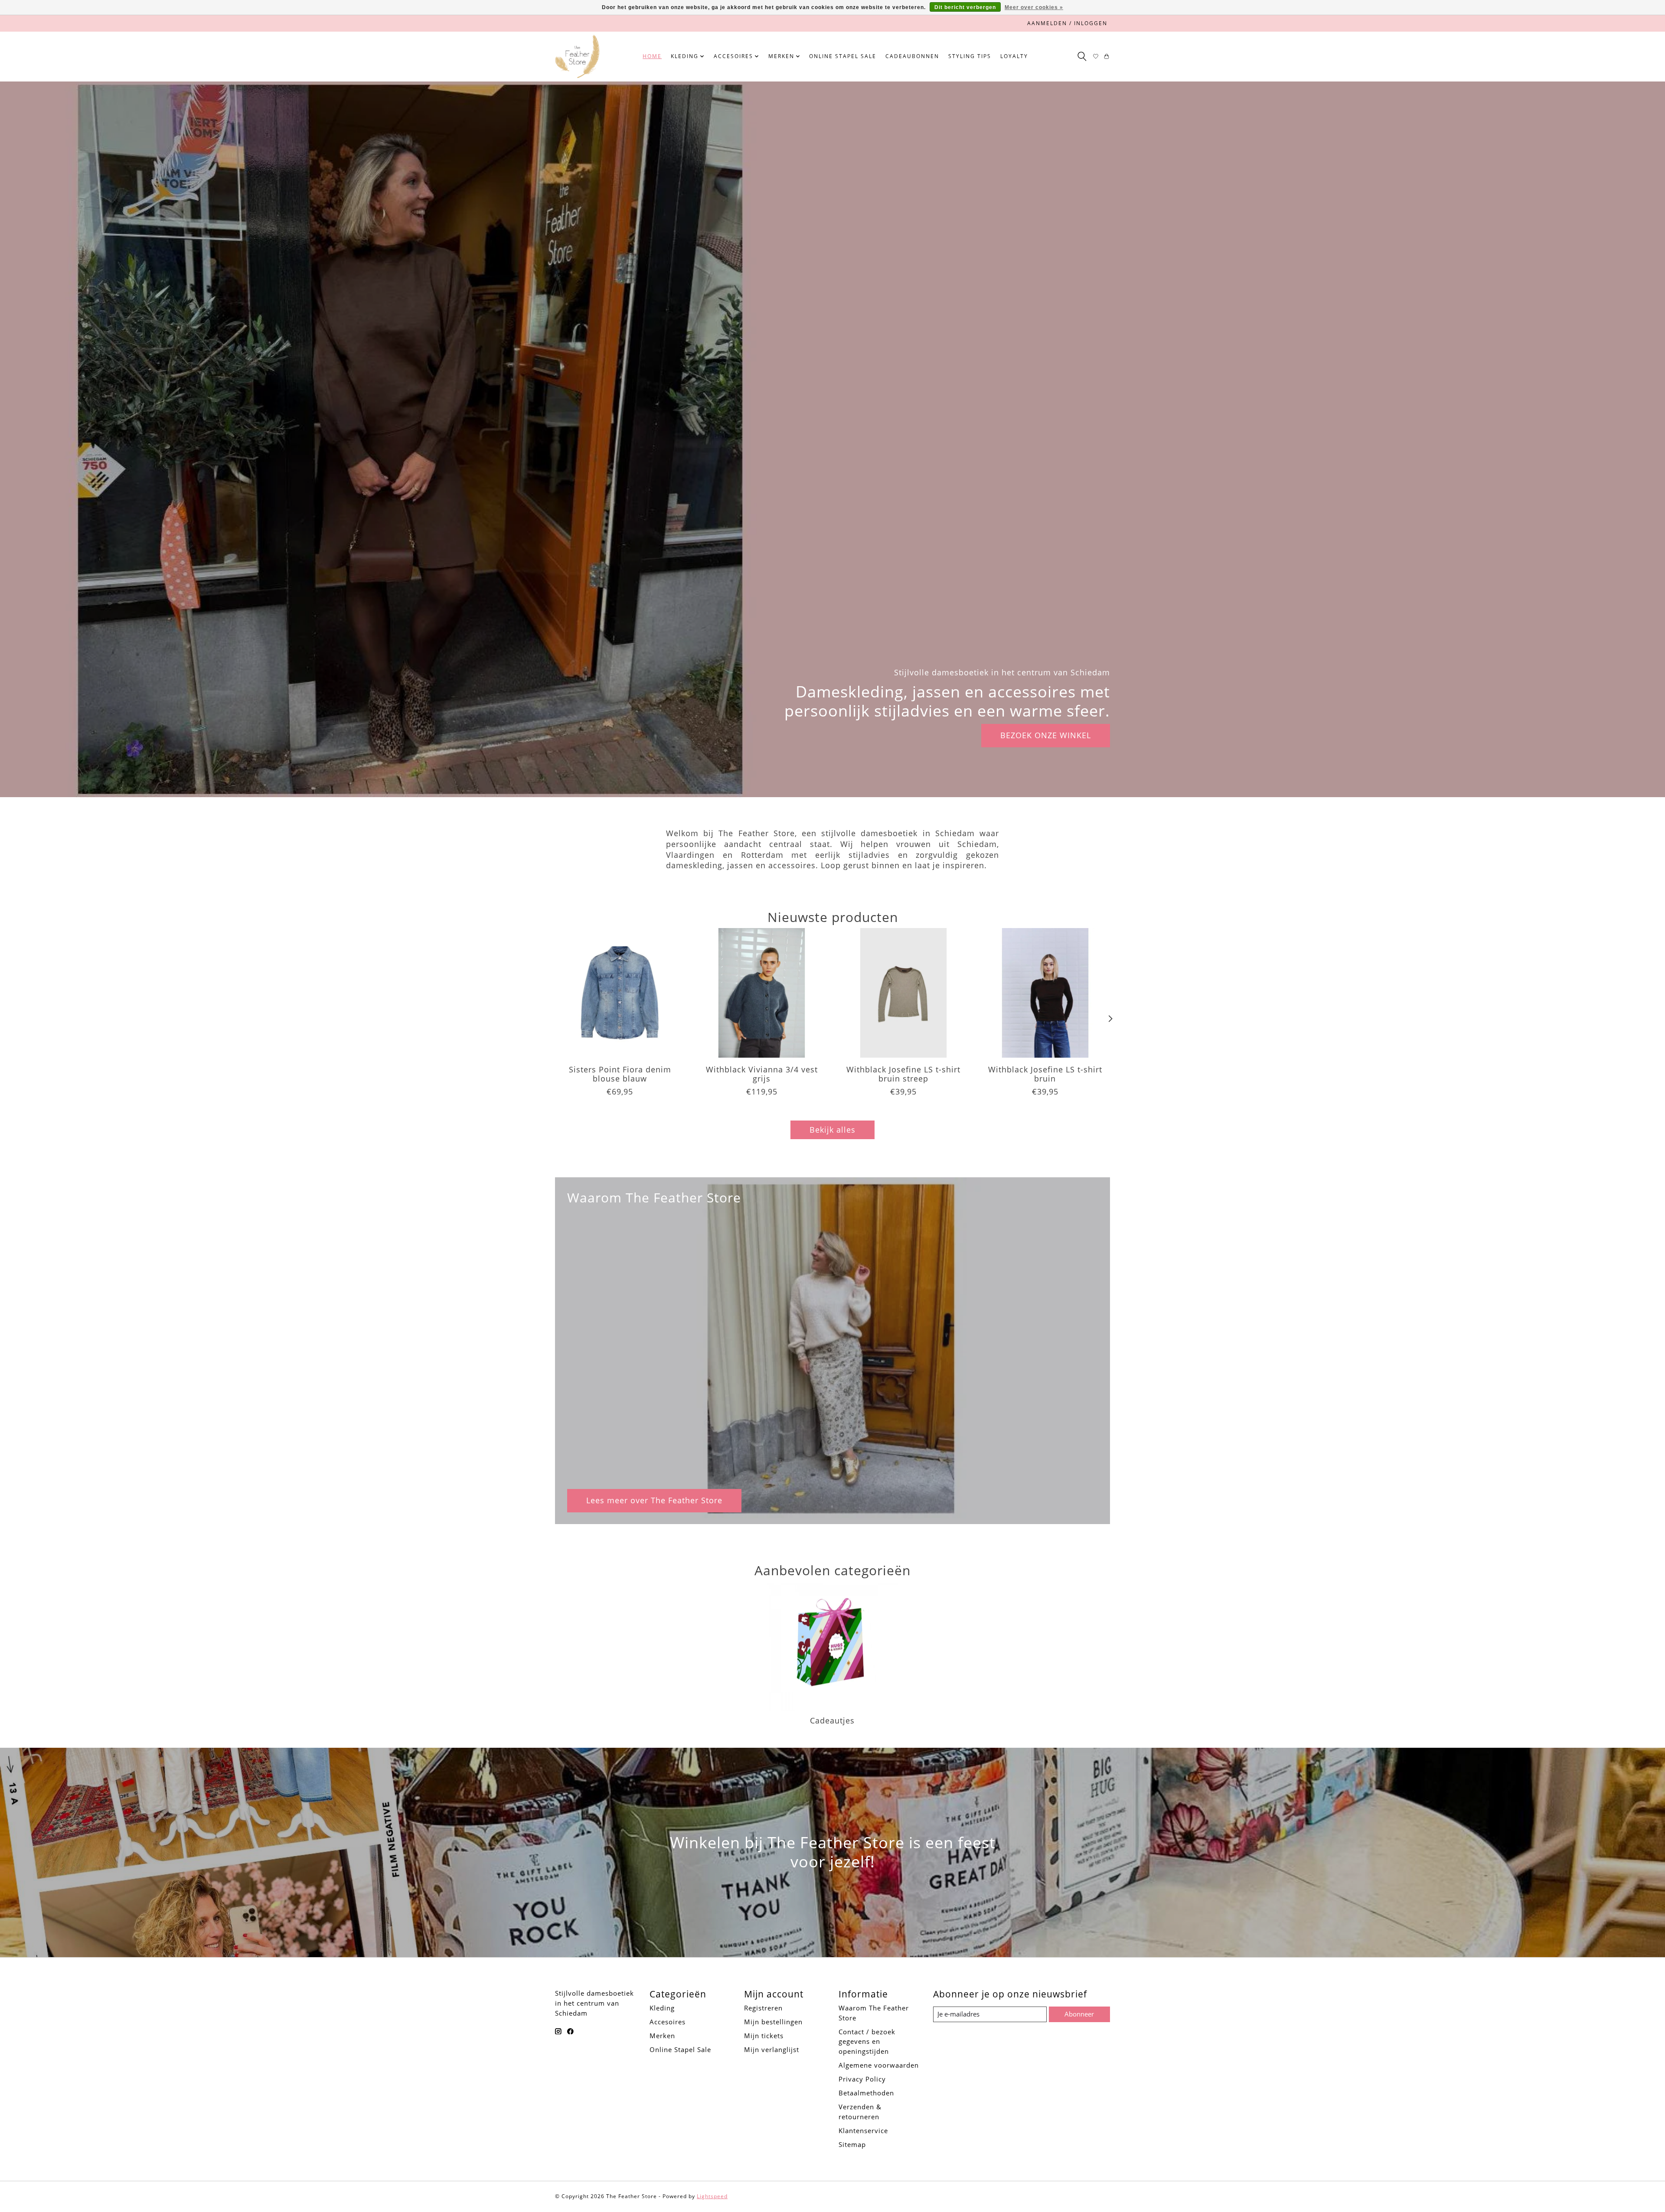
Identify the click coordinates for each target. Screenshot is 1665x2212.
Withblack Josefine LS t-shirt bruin (1045, 1074)
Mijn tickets (764, 2036)
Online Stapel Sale (843, 56)
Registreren (763, 2008)
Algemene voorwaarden (879, 2065)
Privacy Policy (862, 2079)
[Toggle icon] (1082, 56)
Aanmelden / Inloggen (1067, 23)
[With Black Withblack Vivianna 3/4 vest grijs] (762, 993)
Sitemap (852, 2144)
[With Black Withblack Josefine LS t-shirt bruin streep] (903, 993)
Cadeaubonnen (912, 56)
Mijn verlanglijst (772, 2049)
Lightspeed (712, 2196)
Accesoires (668, 2022)
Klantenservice (863, 2131)
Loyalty (1014, 56)
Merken (662, 2036)
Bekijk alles (832, 1130)
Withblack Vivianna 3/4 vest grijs (762, 1074)
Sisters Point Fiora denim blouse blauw (620, 1074)
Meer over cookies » (1034, 7)
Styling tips (970, 56)
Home (652, 56)
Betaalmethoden (866, 2093)
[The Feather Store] (577, 56)
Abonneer (1079, 2014)
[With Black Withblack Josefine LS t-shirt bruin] (1045, 993)
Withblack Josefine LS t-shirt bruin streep (903, 1074)
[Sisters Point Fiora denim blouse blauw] (620, 993)
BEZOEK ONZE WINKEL (1046, 735)
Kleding (662, 2008)
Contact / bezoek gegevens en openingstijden (867, 2042)
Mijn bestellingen (773, 2022)
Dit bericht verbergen (965, 7)
